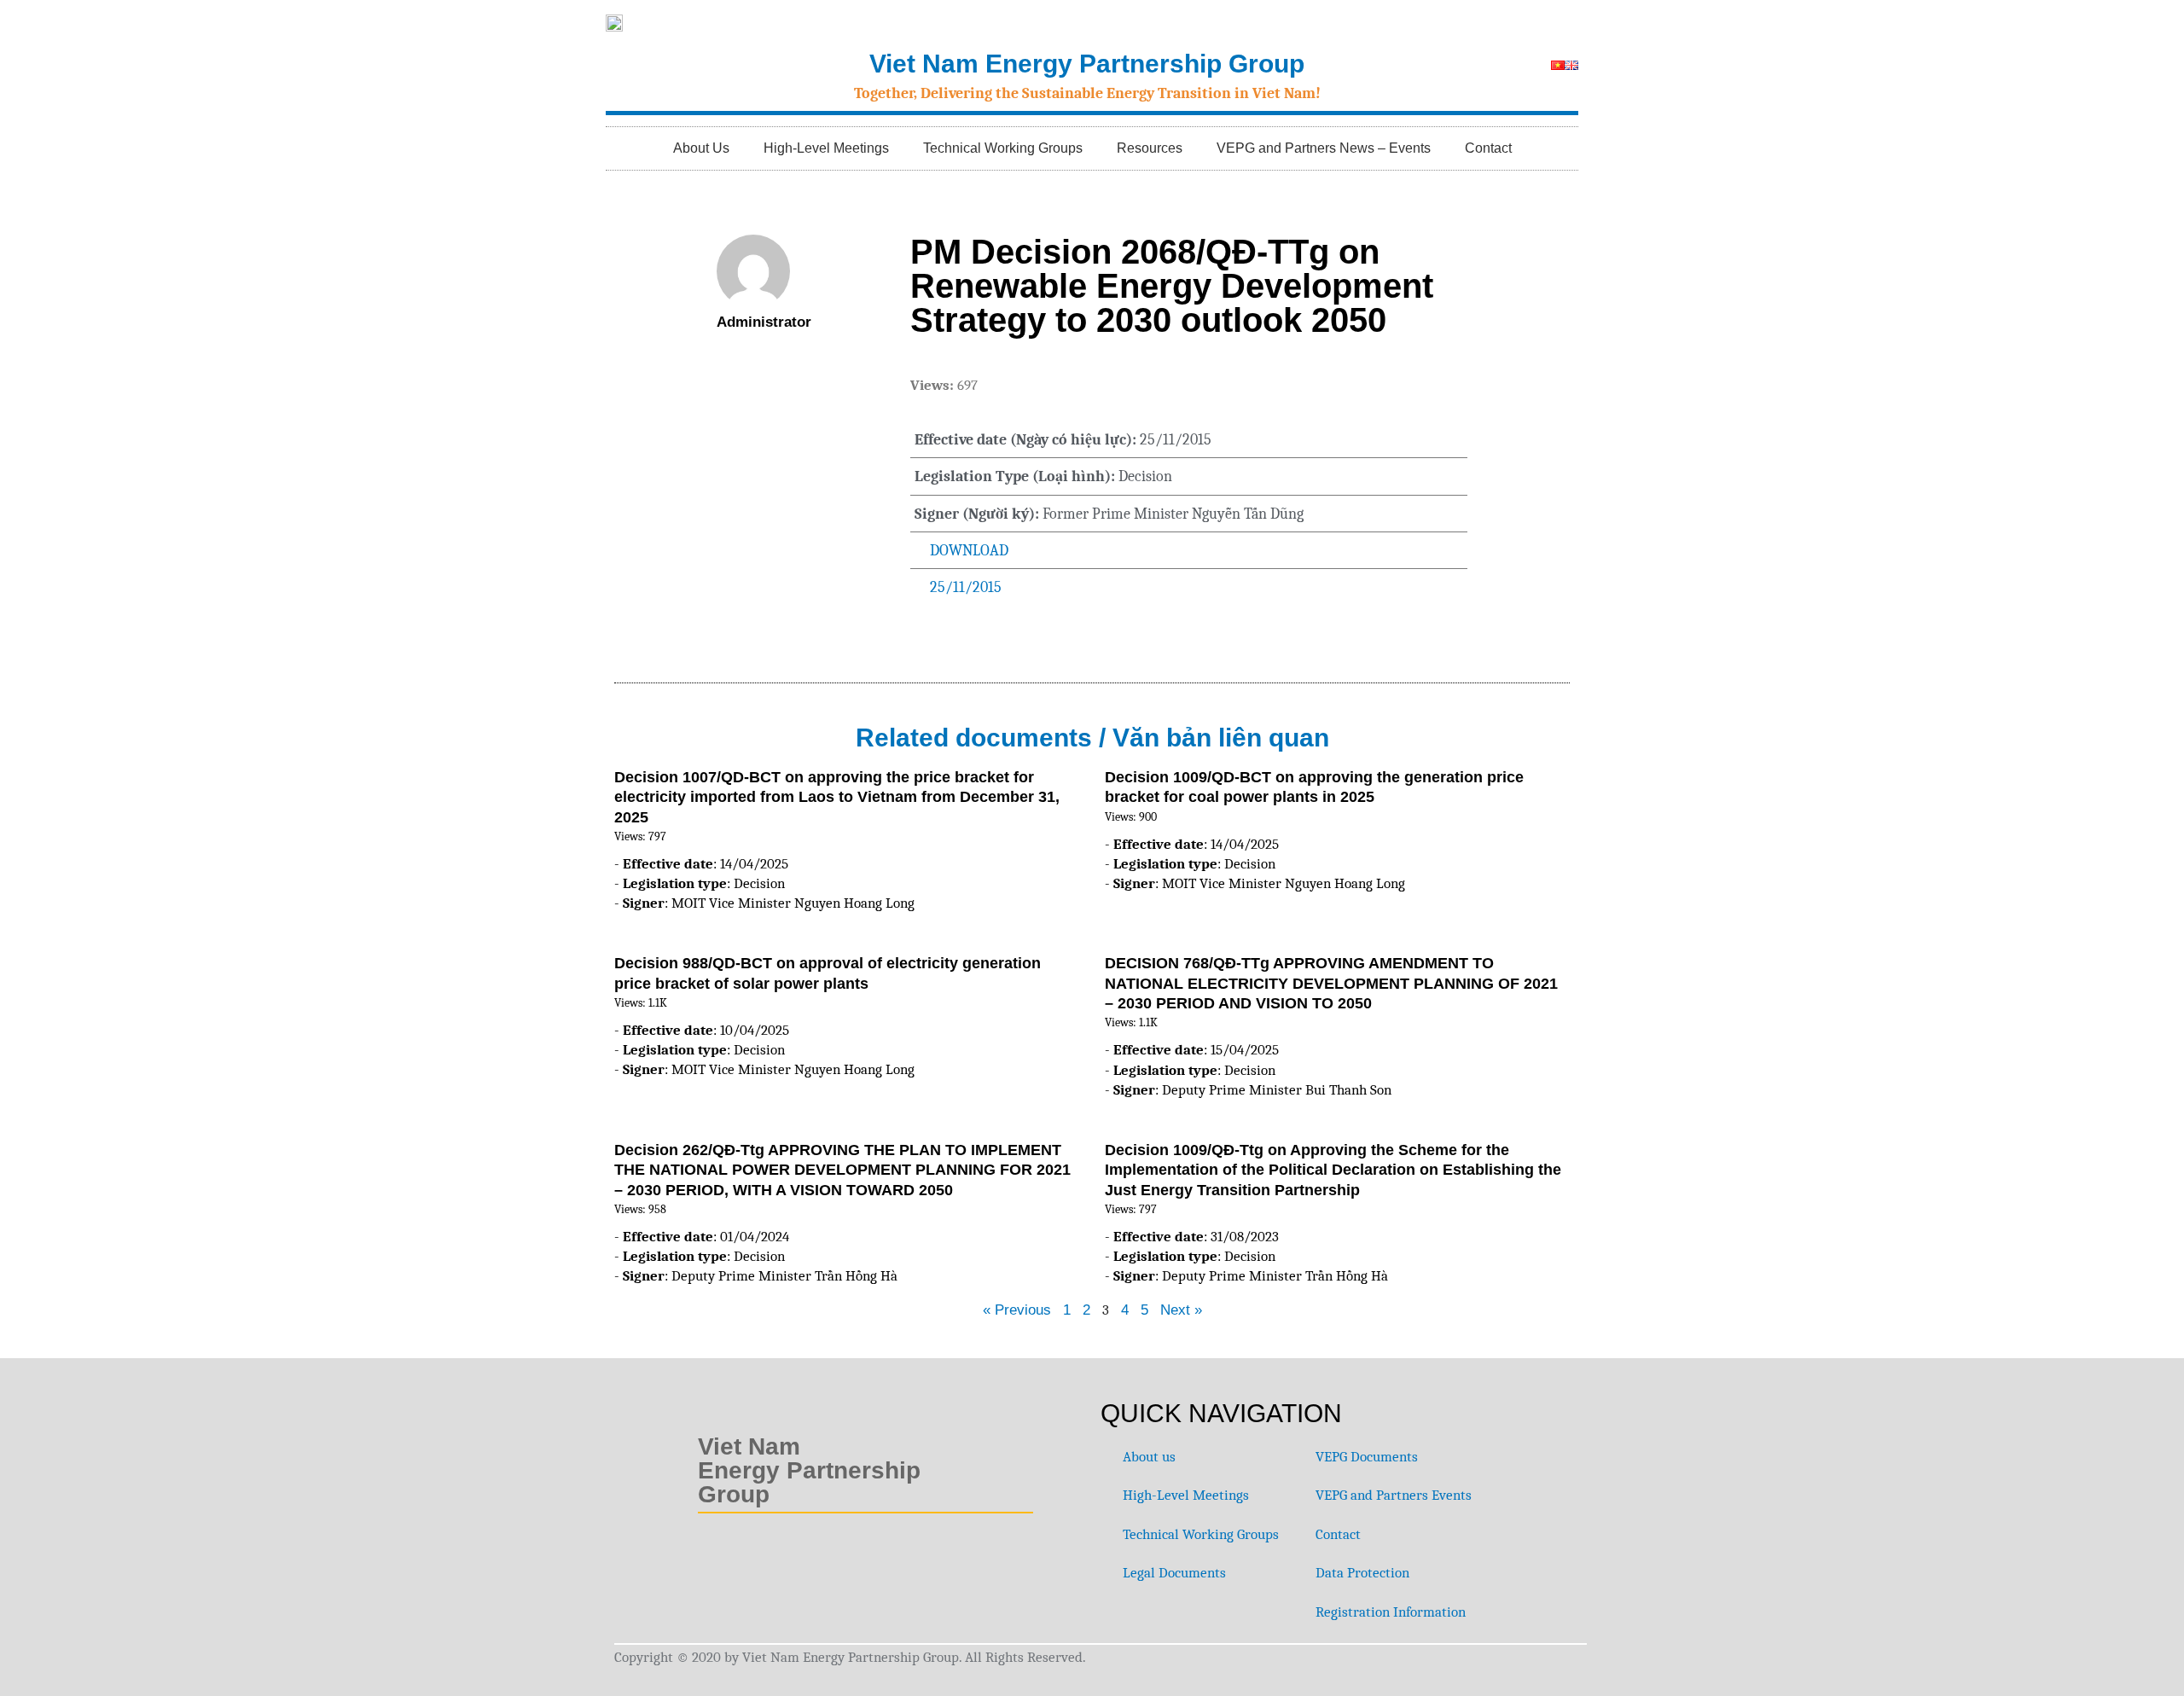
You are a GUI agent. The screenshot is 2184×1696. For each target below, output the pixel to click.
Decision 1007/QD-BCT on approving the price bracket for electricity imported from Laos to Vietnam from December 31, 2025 (837, 797)
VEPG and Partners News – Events (1324, 148)
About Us (701, 148)
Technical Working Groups (1003, 148)
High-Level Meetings (826, 148)
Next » (1181, 1310)
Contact (1488, 148)
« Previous (1017, 1310)
